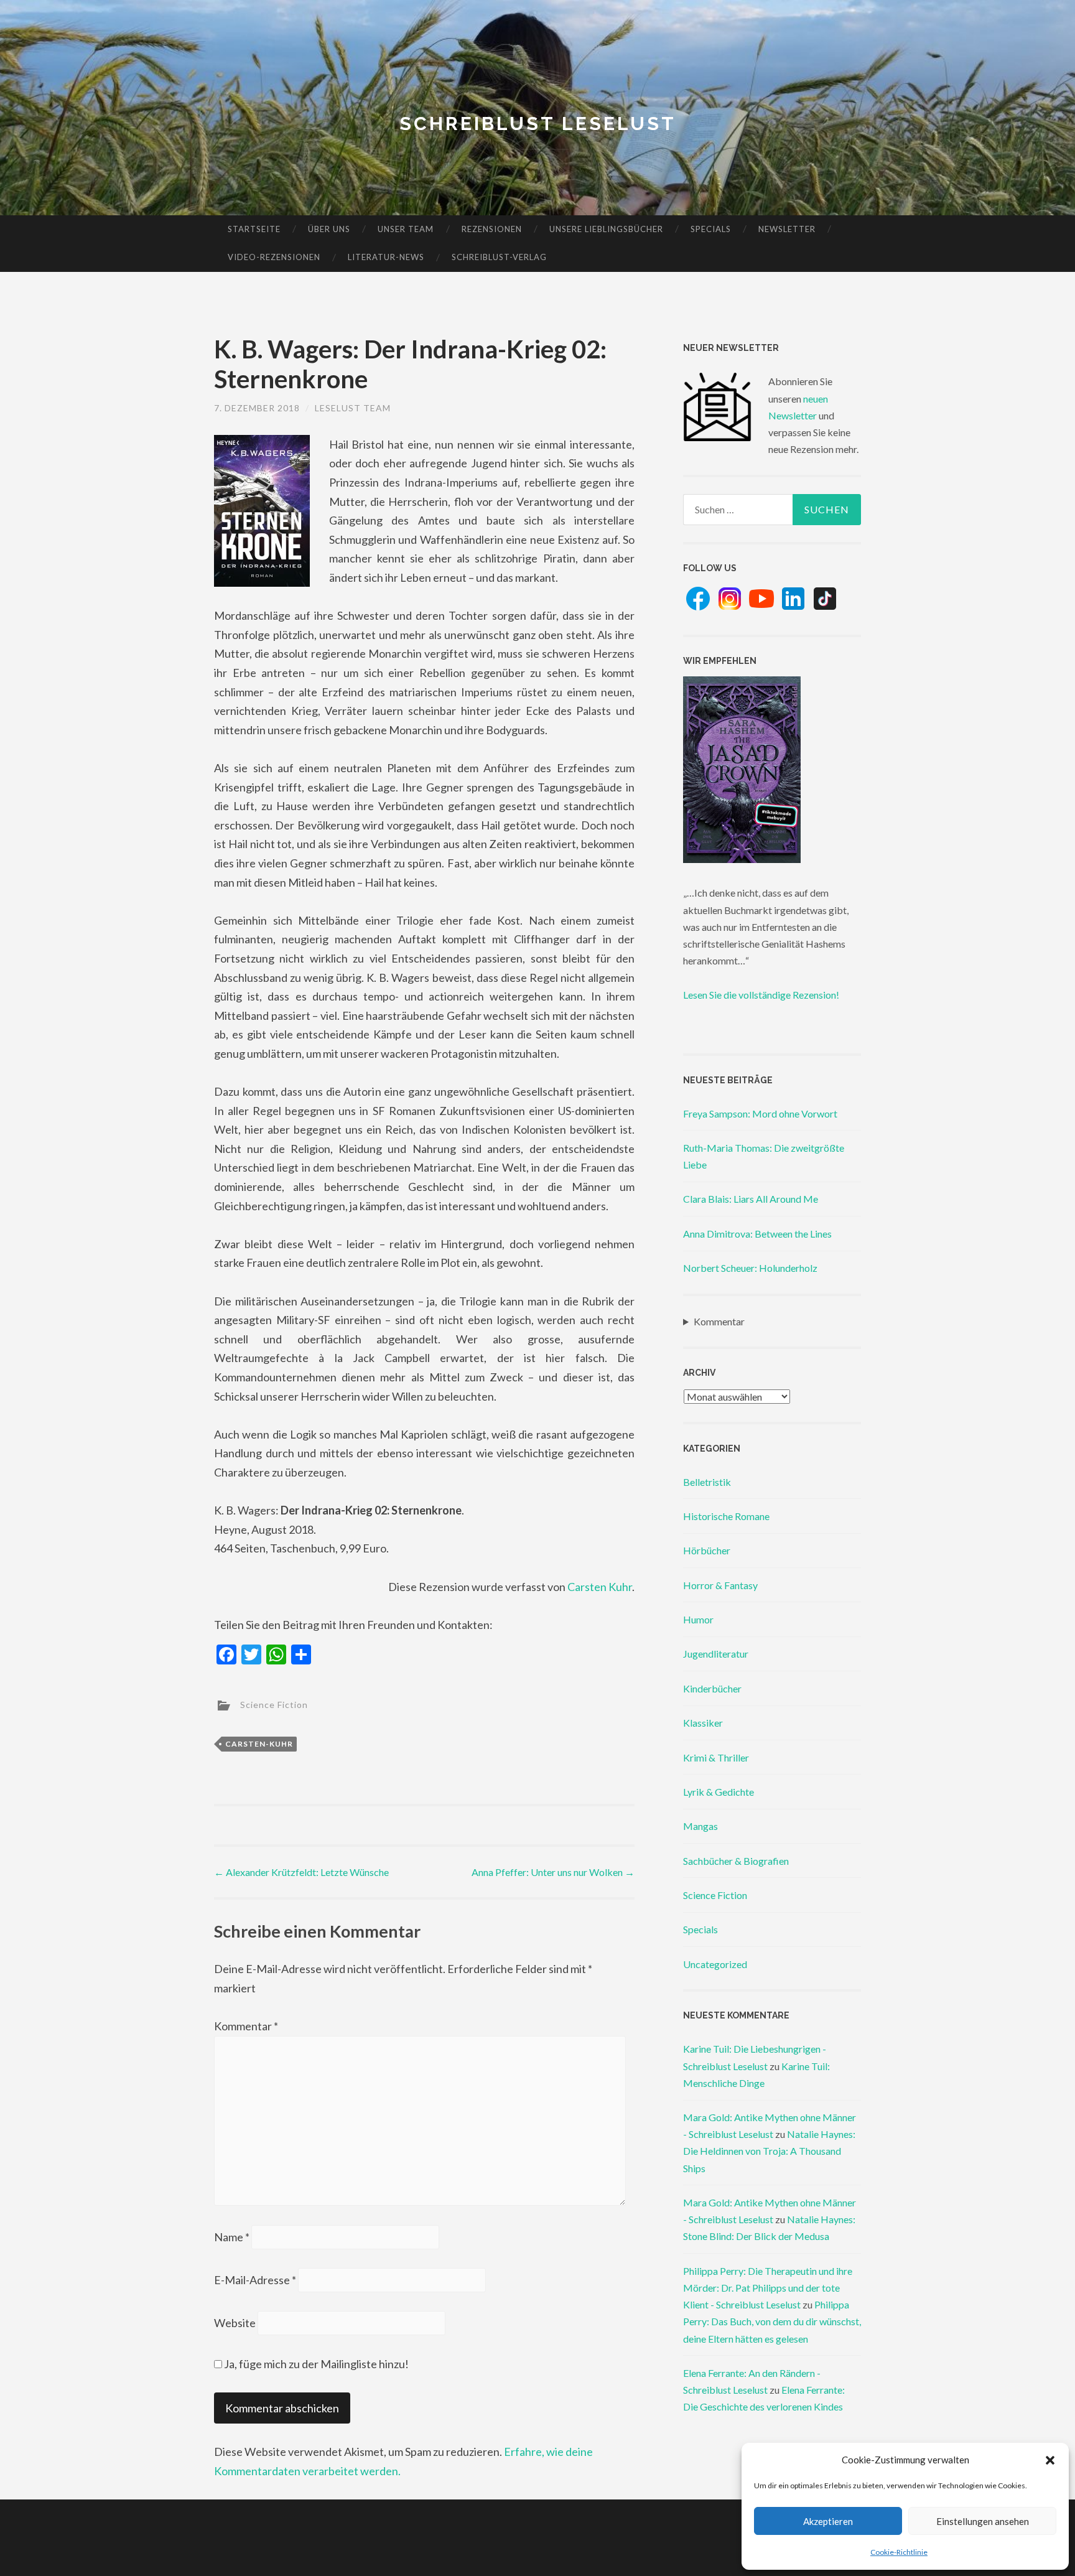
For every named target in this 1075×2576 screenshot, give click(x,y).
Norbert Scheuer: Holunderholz (750, 1268)
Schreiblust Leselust (538, 124)
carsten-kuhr (259, 1744)
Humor (698, 1619)
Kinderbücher (712, 1688)
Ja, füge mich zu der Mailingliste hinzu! (315, 2364)
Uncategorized (715, 1964)
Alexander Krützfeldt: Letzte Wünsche (301, 1872)
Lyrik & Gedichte (719, 1792)
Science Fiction (274, 1705)
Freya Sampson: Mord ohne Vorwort (760, 1113)
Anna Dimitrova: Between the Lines (757, 1234)
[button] (1050, 2460)
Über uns (329, 229)
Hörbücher (707, 1550)
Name (232, 2237)
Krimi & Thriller (716, 1757)
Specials (711, 229)
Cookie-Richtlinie (899, 2552)
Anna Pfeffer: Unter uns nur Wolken (553, 1872)
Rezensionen (492, 229)
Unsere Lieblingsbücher (606, 229)
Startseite (254, 229)
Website (235, 2323)
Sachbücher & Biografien (736, 1861)
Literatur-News (386, 257)
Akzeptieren (828, 2521)
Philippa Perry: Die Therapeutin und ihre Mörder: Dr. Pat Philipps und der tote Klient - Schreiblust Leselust (768, 2288)
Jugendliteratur (716, 1654)
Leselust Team (353, 408)
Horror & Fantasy (720, 1585)
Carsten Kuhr (600, 1587)
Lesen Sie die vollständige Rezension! (761, 995)
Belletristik (707, 1482)
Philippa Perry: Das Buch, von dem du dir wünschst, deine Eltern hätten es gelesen (772, 2321)
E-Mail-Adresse (255, 2280)
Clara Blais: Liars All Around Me (751, 1199)
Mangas (700, 1826)
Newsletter (787, 229)
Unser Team (406, 229)
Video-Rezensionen (274, 257)
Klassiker (703, 1723)
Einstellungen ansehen (983, 2521)
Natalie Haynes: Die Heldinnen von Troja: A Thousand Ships (769, 2151)
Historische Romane (726, 1516)
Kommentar (246, 2026)
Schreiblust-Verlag (499, 257)
